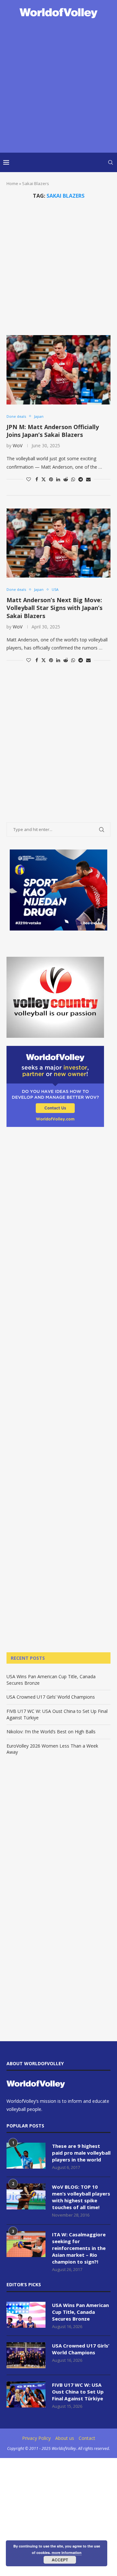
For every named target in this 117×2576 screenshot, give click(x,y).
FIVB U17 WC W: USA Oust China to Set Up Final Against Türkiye (78, 2392)
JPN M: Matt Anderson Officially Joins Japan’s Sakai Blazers (53, 431)
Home (12, 183)
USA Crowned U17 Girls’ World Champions (51, 1697)
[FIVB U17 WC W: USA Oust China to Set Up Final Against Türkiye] (26, 2395)
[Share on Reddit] (66, 479)
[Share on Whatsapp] (73, 479)
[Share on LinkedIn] (58, 479)
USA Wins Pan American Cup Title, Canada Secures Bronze (80, 2312)
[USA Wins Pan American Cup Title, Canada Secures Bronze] (26, 2315)
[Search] (110, 162)
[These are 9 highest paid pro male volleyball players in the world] (26, 2156)
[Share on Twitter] (44, 479)
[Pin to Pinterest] (51, 479)
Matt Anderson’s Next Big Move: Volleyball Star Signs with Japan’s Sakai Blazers (54, 608)
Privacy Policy (36, 2438)
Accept (60, 2560)
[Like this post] (29, 479)
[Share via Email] (88, 479)
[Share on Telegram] (81, 479)
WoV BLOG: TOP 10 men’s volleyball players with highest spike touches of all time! (81, 2197)
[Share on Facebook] (37, 479)
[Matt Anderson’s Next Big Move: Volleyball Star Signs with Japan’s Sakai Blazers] (58, 543)
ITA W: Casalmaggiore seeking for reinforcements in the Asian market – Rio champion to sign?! (79, 2248)
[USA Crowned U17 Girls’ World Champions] (26, 2355)
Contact (87, 2438)
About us (65, 2438)
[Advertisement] (58, 86)
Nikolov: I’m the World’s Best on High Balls (51, 1732)
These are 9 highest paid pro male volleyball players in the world (81, 2153)
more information (67, 2553)
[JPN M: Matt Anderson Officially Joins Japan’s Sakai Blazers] (58, 370)
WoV (18, 445)
